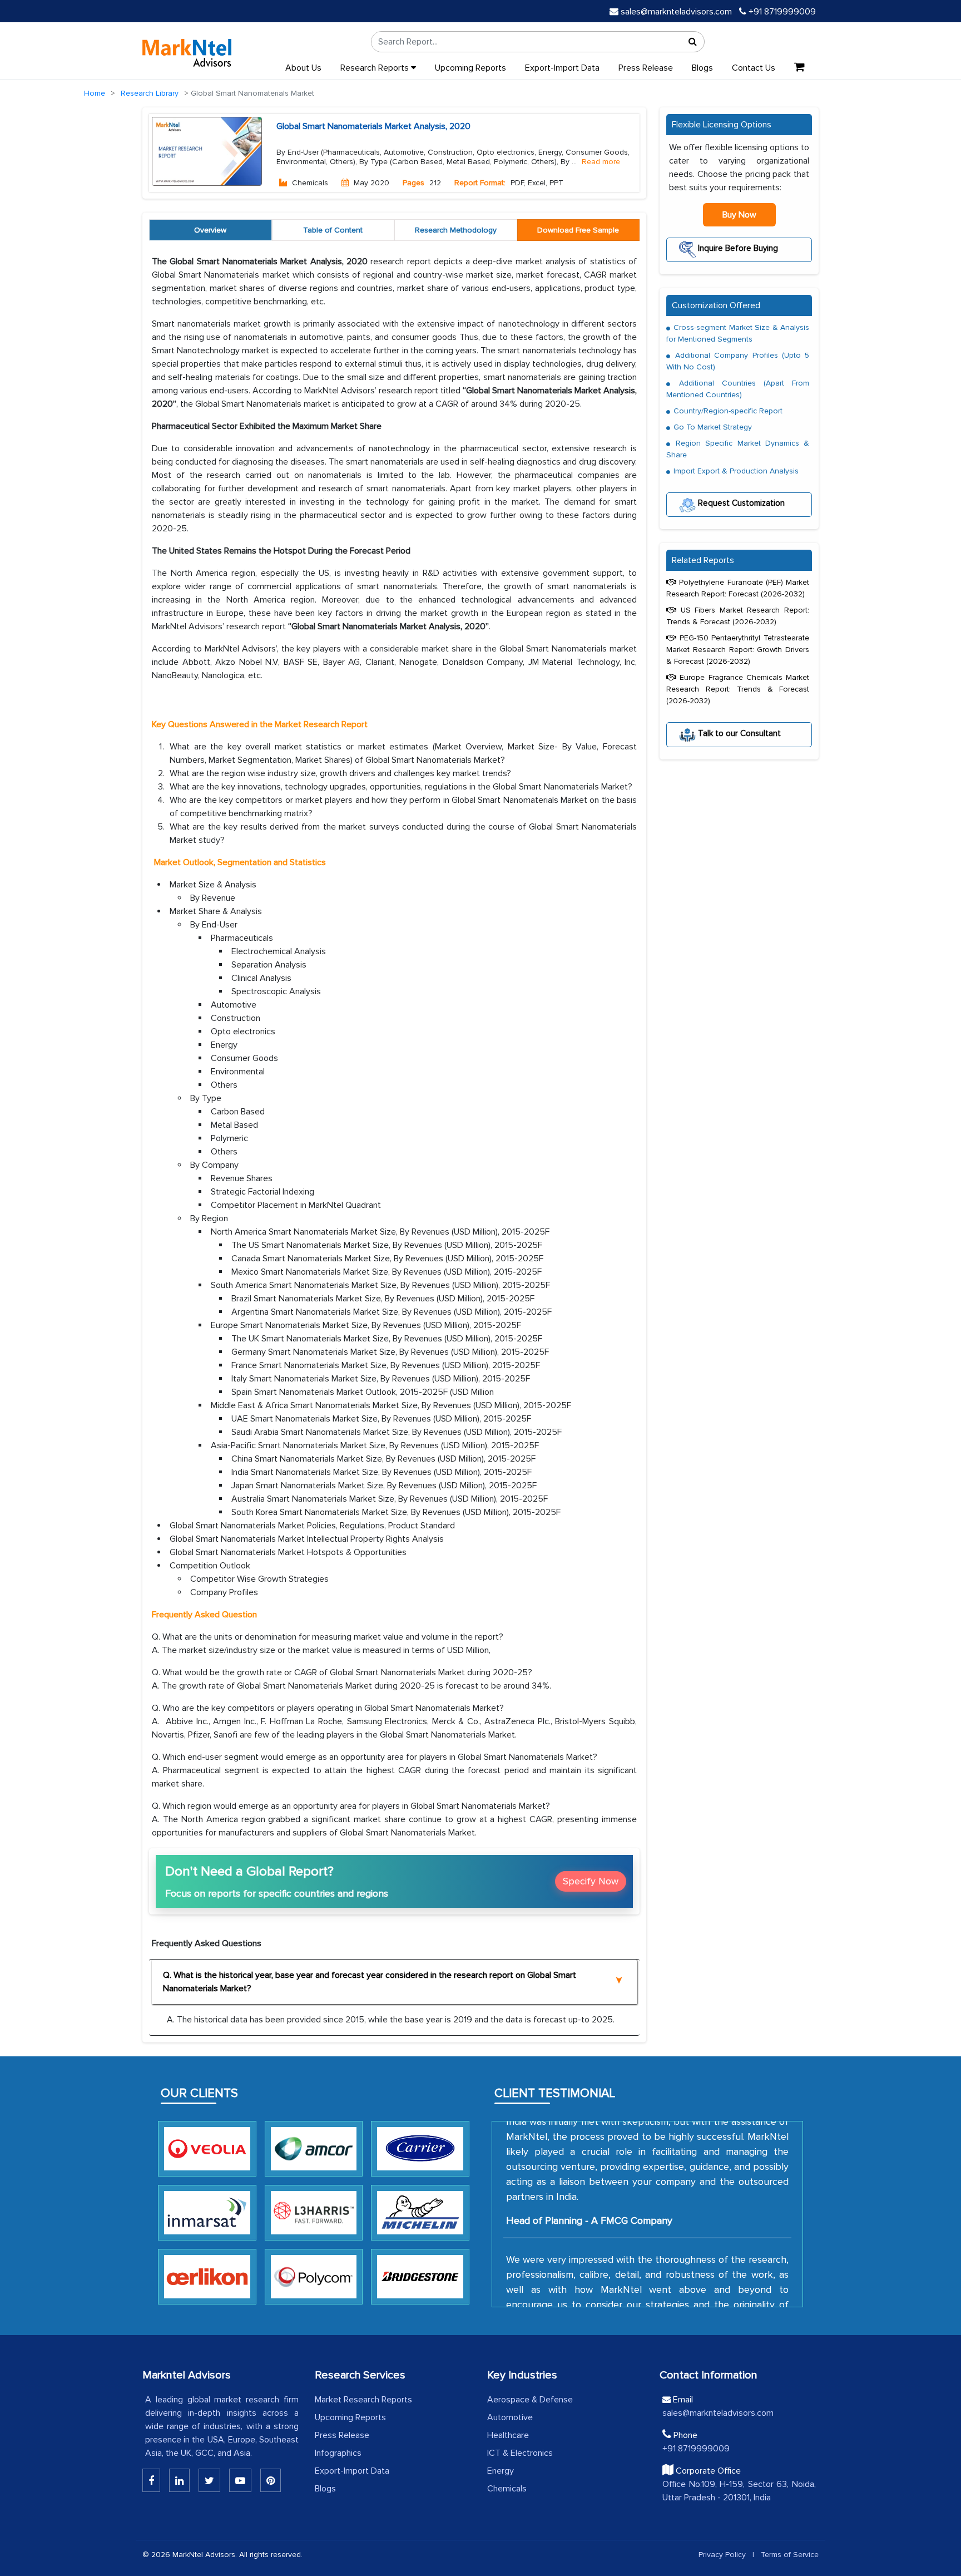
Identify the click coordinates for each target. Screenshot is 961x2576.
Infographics (338, 2453)
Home (95, 93)
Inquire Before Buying (737, 248)
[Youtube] (240, 2480)
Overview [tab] (210, 230)
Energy (501, 2471)
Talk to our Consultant (738, 733)
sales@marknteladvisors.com (676, 12)
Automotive (510, 2417)
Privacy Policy (722, 2555)
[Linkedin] (151, 2480)
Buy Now (739, 215)
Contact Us (754, 68)
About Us (303, 68)
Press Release (646, 68)
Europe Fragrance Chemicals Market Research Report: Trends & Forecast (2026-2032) (738, 689)
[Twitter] (209, 2480)
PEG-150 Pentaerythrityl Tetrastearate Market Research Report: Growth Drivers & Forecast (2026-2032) (738, 650)
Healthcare (508, 2435)
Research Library (150, 93)
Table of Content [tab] (333, 230)
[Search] (693, 42)
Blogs (702, 68)
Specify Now (591, 1881)
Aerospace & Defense (530, 2400)
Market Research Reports (363, 2400)
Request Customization (740, 503)
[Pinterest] (271, 2480)
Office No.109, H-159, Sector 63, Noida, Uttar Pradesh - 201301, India (739, 2491)
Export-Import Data (562, 68)
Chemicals (507, 2489)
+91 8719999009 (781, 12)
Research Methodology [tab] (456, 230)
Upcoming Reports (470, 68)
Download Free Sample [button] (578, 230)
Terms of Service (790, 2555)
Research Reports (376, 68)
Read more (601, 162)
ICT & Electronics (520, 2453)
